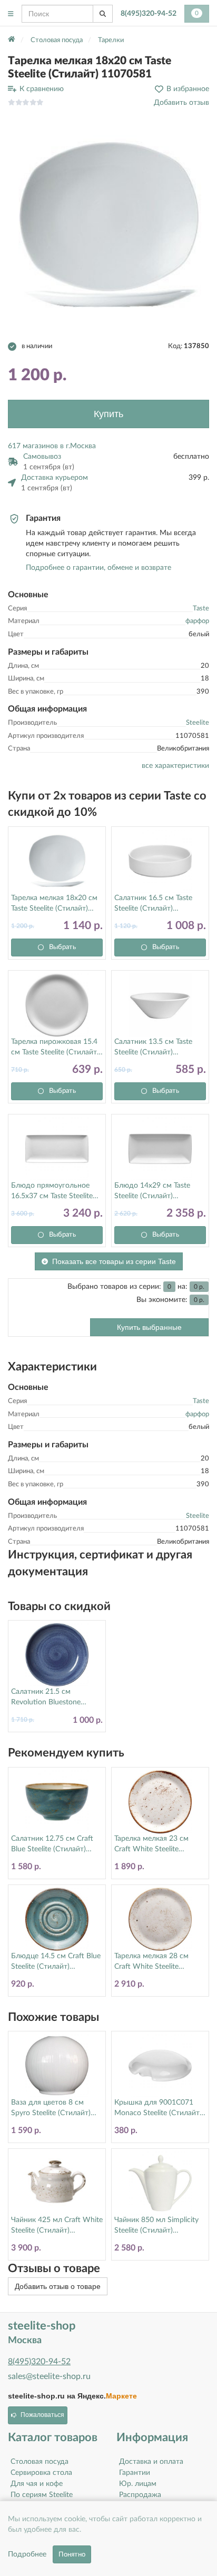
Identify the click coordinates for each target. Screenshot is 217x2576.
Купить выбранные (149, 1327)
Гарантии (135, 2473)
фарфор (197, 621)
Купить (108, 414)
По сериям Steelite (42, 2495)
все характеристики (175, 766)
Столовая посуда (40, 2462)
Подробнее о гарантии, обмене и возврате (98, 568)
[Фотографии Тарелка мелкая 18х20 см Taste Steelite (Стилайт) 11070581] (108, 225)
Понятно (72, 2554)
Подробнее (27, 2554)
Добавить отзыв (181, 103)
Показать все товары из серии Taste (114, 1261)
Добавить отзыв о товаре (58, 2286)
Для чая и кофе (37, 2484)
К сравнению (42, 89)
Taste (201, 609)
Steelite (198, 723)
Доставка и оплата (151, 2462)
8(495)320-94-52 (149, 14)
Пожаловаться (42, 2415)
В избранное (188, 89)
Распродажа (140, 2495)
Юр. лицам (138, 2484)
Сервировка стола (41, 2473)
